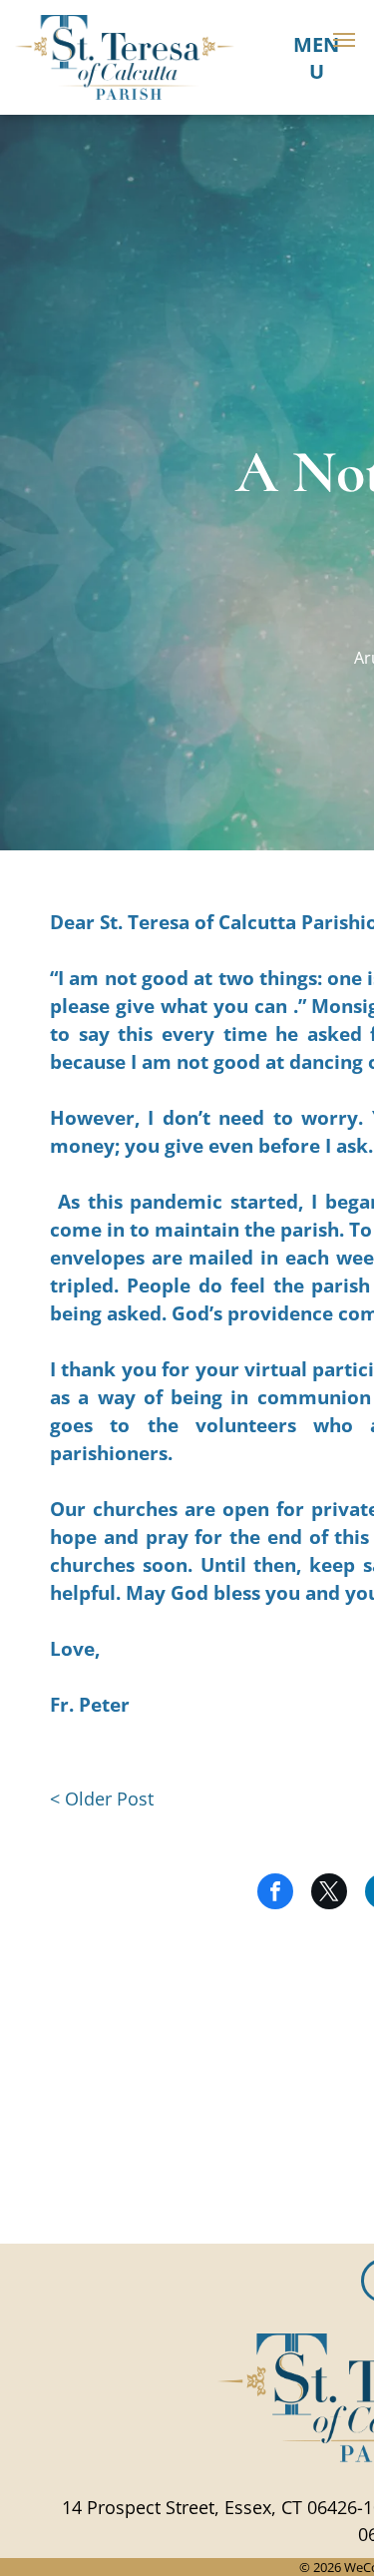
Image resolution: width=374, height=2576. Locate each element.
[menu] (344, 40)
